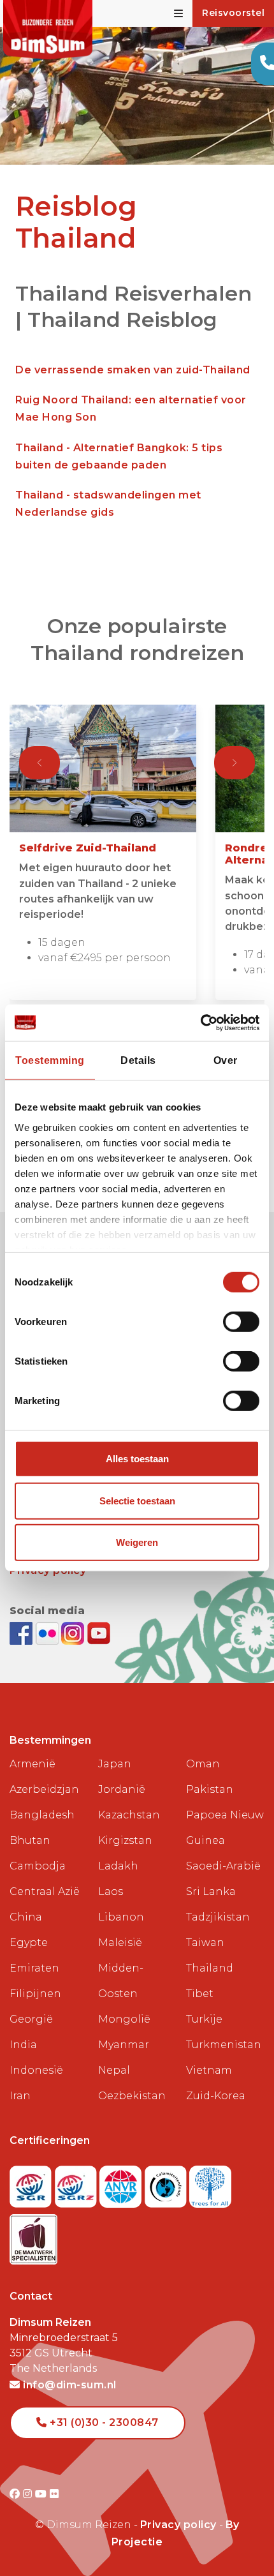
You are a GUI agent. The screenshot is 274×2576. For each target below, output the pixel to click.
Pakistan (210, 1789)
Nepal (114, 2070)
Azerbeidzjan (44, 1789)
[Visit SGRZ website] (77, 2183)
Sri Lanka (211, 1891)
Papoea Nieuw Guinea (225, 1828)
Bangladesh (42, 1815)
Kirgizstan (125, 1840)
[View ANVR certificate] (122, 2183)
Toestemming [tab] (50, 1060)
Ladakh (118, 1866)
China (26, 1917)
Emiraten (34, 1968)
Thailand (210, 1968)
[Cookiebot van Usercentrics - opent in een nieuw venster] (204, 1023)
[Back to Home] (48, 30)
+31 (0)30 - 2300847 (103, 2422)
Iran (20, 2096)
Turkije (204, 2019)
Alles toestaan (137, 1459)
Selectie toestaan (137, 1501)
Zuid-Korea (216, 2096)
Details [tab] (138, 1060)
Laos (111, 1891)
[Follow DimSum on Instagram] (74, 1632)
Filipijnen (35, 1994)
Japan (115, 1764)
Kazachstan (129, 1815)
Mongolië (124, 2019)
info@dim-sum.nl (68, 2385)
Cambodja (38, 1866)
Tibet (200, 1994)
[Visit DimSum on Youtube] (42, 2494)
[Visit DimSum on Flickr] (54, 2494)
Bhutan (30, 1840)
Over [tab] (226, 1060)
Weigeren (137, 1542)
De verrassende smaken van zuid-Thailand (133, 370)
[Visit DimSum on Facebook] (23, 1632)
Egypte (29, 1943)
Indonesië (36, 2070)
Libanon (121, 1917)
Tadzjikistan (218, 1917)
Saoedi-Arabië (223, 1866)
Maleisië (120, 1943)
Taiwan (205, 1943)
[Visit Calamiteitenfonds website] (167, 2183)
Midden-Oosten (121, 1981)
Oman (203, 1764)
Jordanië (122, 1789)
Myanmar (124, 2045)
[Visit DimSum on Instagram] (29, 2494)
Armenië (32, 1764)
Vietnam (209, 2070)
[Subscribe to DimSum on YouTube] (99, 1632)
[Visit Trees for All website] (210, 2183)
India (23, 2045)
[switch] (241, 1322)
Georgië (31, 2019)
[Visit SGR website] (32, 2183)
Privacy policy (178, 2525)
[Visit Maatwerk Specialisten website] (33, 2235)
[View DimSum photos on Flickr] (49, 1632)
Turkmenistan (224, 2045)
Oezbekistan (132, 2096)
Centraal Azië (45, 1891)
